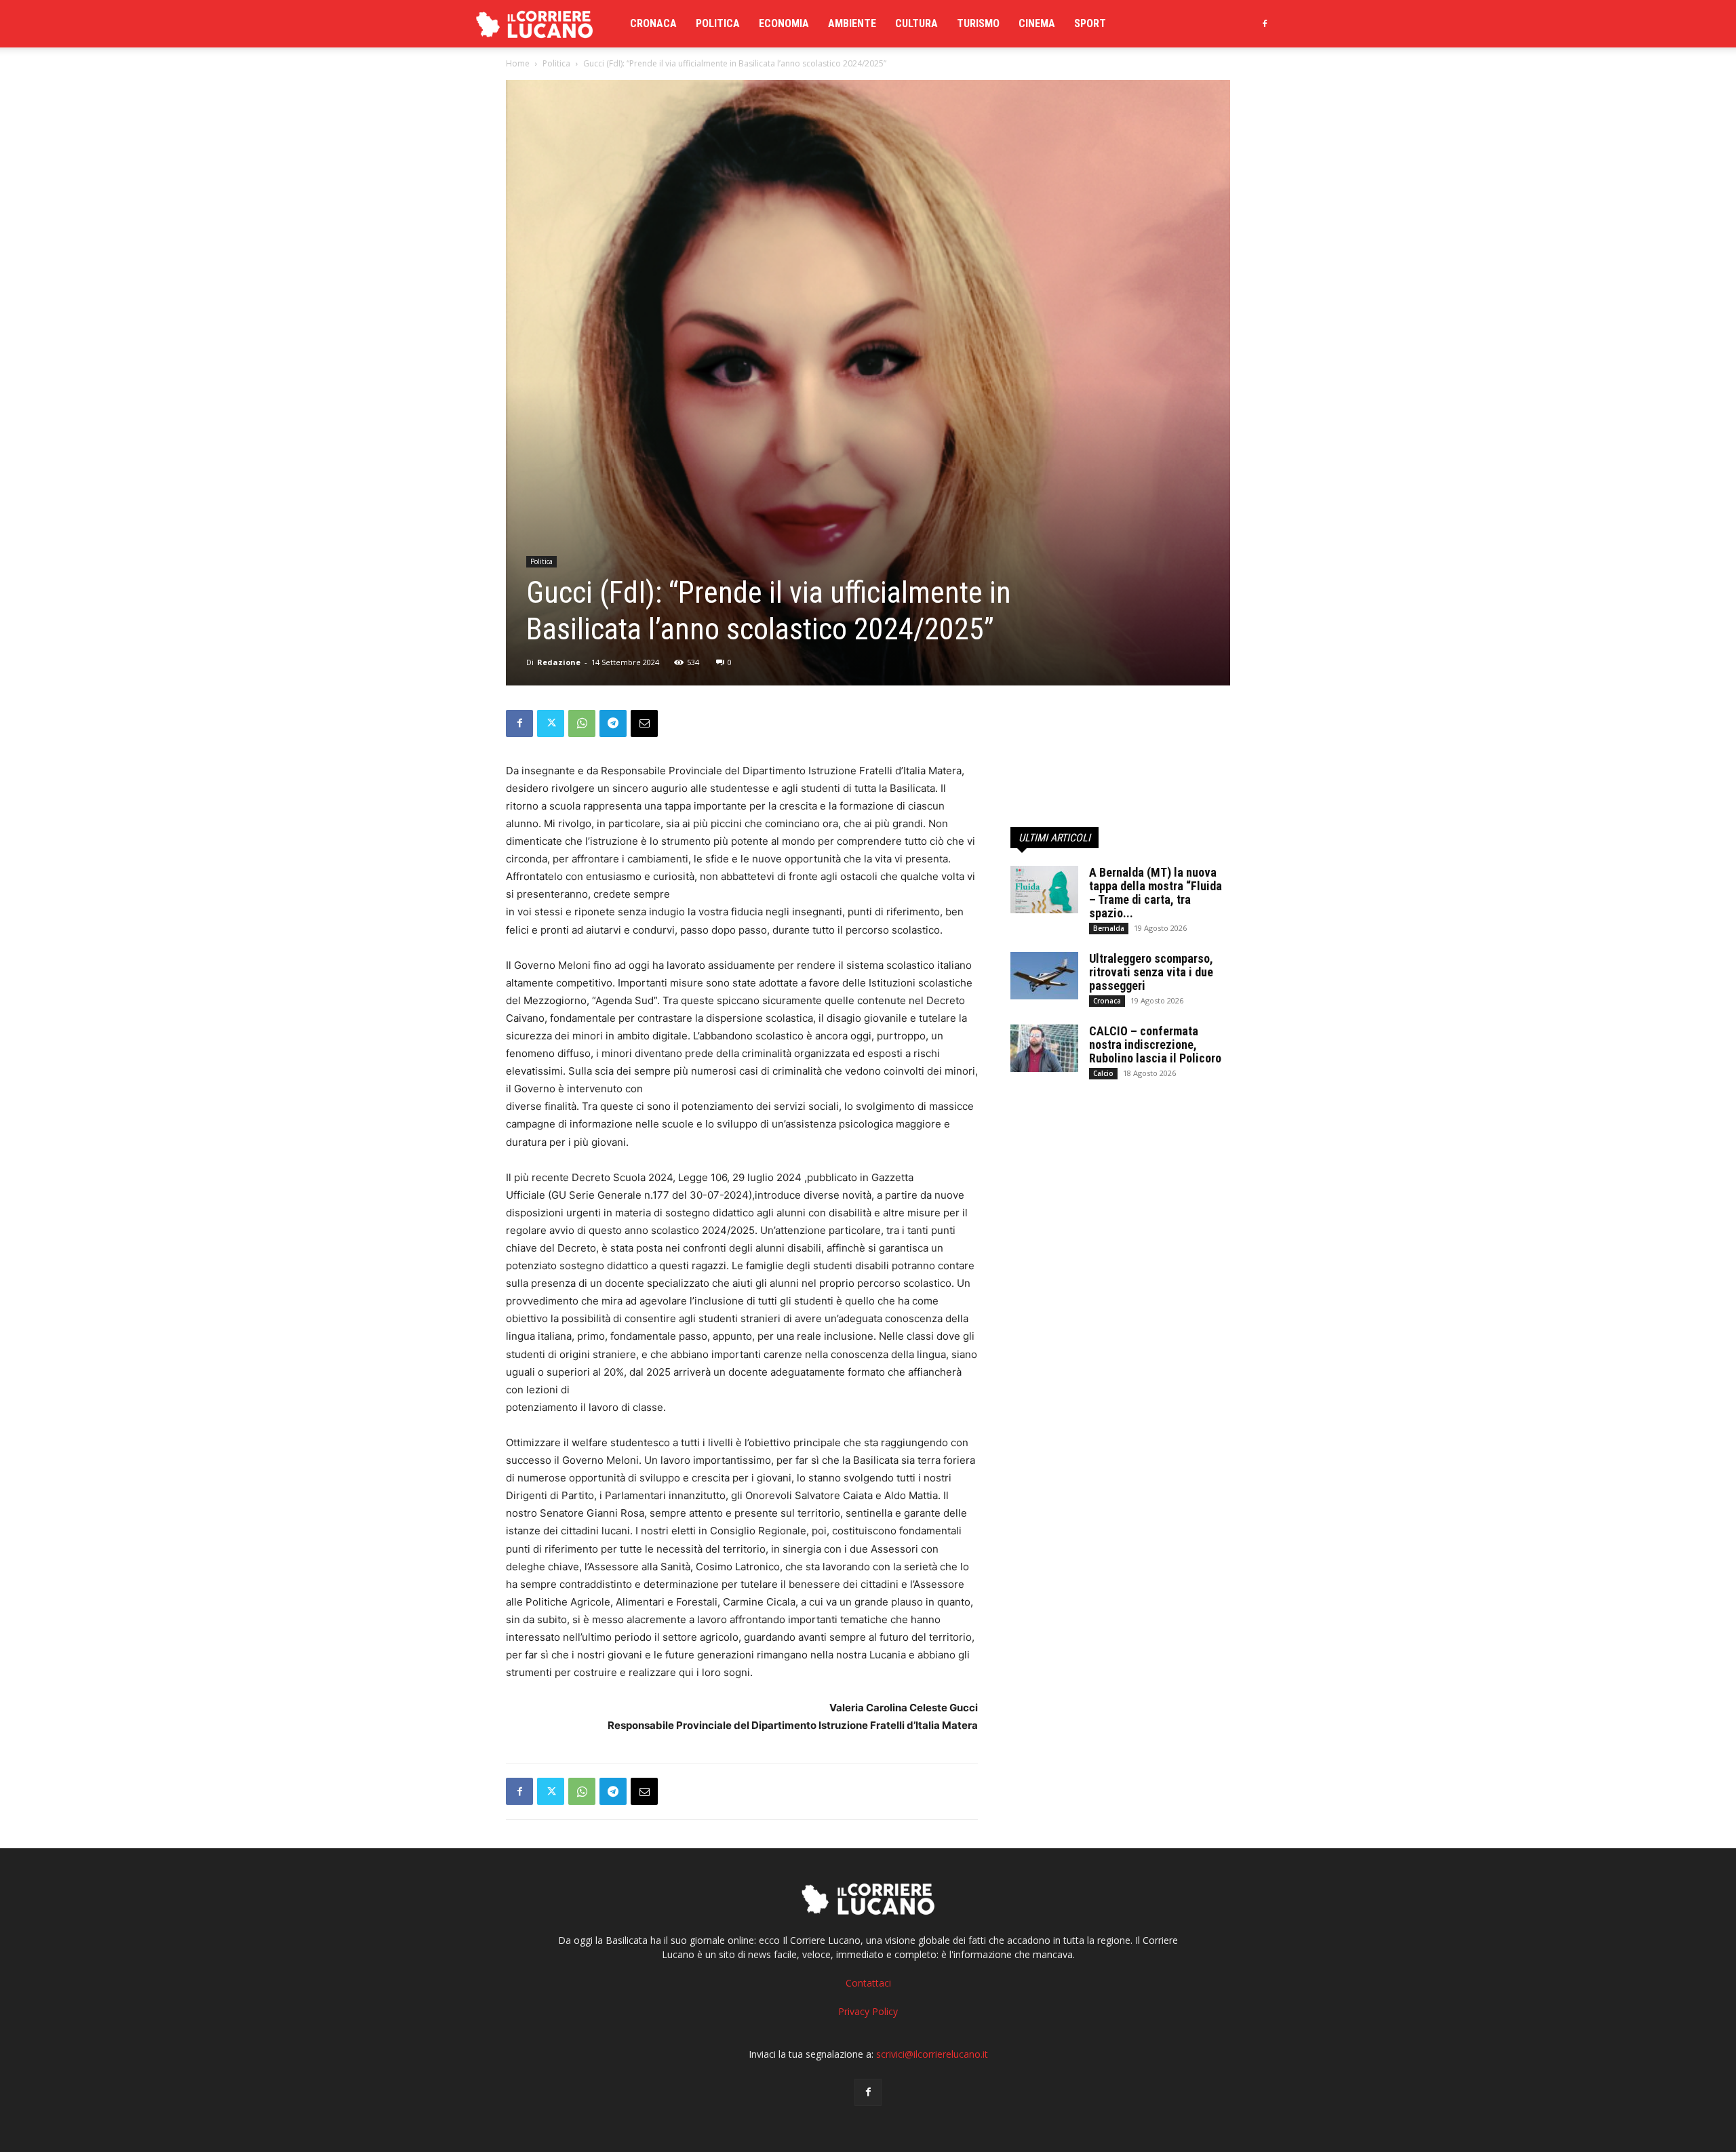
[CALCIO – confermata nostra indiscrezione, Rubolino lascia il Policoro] (1044, 1048)
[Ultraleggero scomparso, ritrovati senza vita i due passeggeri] (1044, 976)
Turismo (978, 23)
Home (518, 63)
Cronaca (653, 23)
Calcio (1103, 1073)
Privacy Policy (868, 2011)
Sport (1090, 23)
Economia (784, 23)
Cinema (1037, 23)
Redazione (559, 662)
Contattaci (868, 1983)
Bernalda (1109, 928)
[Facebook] (1265, 24)
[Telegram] (613, 723)
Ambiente (852, 23)
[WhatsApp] (582, 723)
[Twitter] (551, 723)
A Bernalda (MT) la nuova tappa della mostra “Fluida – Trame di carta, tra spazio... (1156, 893)
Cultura (916, 23)
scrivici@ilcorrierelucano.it (932, 2054)
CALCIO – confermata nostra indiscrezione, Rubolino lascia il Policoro (1155, 1044)
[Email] (644, 723)
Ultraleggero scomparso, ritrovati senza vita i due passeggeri (1151, 972)
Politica (718, 23)
